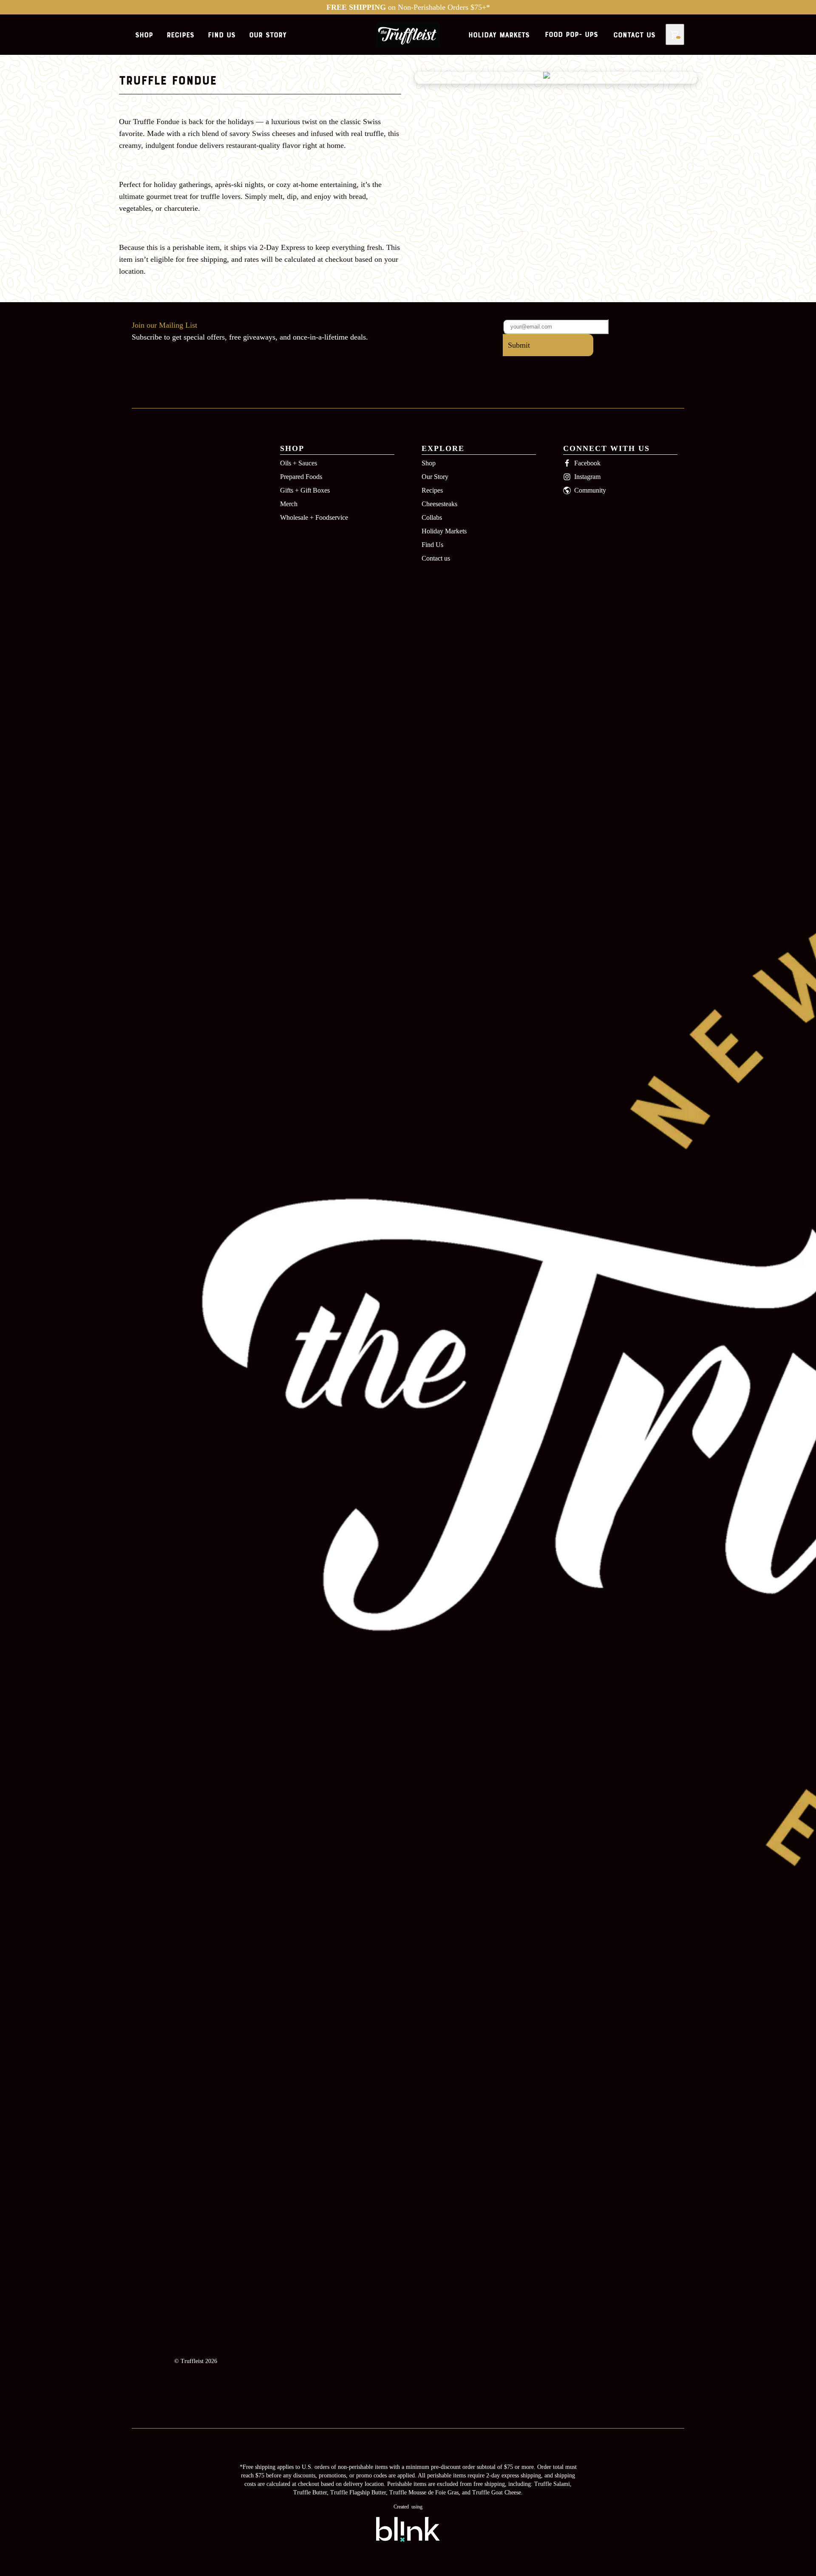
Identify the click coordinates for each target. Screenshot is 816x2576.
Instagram (587, 477)
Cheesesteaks (439, 504)
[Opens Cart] (675, 35)
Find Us (432, 545)
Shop (429, 463)
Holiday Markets (444, 531)
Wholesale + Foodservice (314, 517)
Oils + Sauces (299, 463)
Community (590, 490)
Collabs (432, 517)
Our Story (435, 477)
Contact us (436, 558)
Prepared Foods (301, 477)
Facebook (587, 463)
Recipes (432, 490)
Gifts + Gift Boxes (305, 490)
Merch (289, 504)
